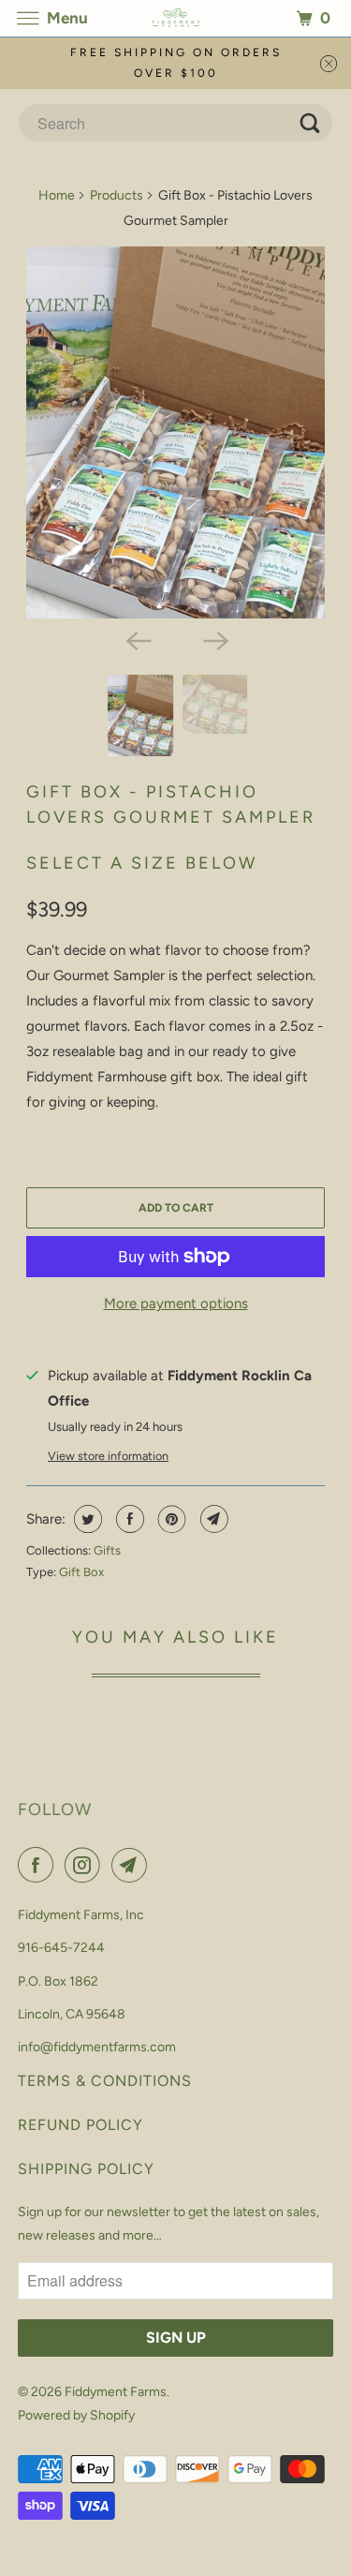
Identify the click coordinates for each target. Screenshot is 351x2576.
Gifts (107, 1550)
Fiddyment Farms (116, 2392)
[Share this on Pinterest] (170, 1519)
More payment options (176, 1303)
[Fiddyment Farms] (176, 18)
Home (57, 195)
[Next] (214, 639)
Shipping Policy (86, 2169)
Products (117, 195)
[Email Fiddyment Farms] (133, 1865)
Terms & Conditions (105, 2081)
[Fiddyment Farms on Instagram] (86, 1865)
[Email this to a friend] (212, 1519)
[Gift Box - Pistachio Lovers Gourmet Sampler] (175, 432)
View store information (108, 1456)
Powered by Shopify (76, 2415)
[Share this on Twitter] (86, 1519)
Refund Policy (80, 2125)
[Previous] (137, 639)
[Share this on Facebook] (128, 1519)
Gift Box (81, 1572)
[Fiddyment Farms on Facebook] (39, 1865)
